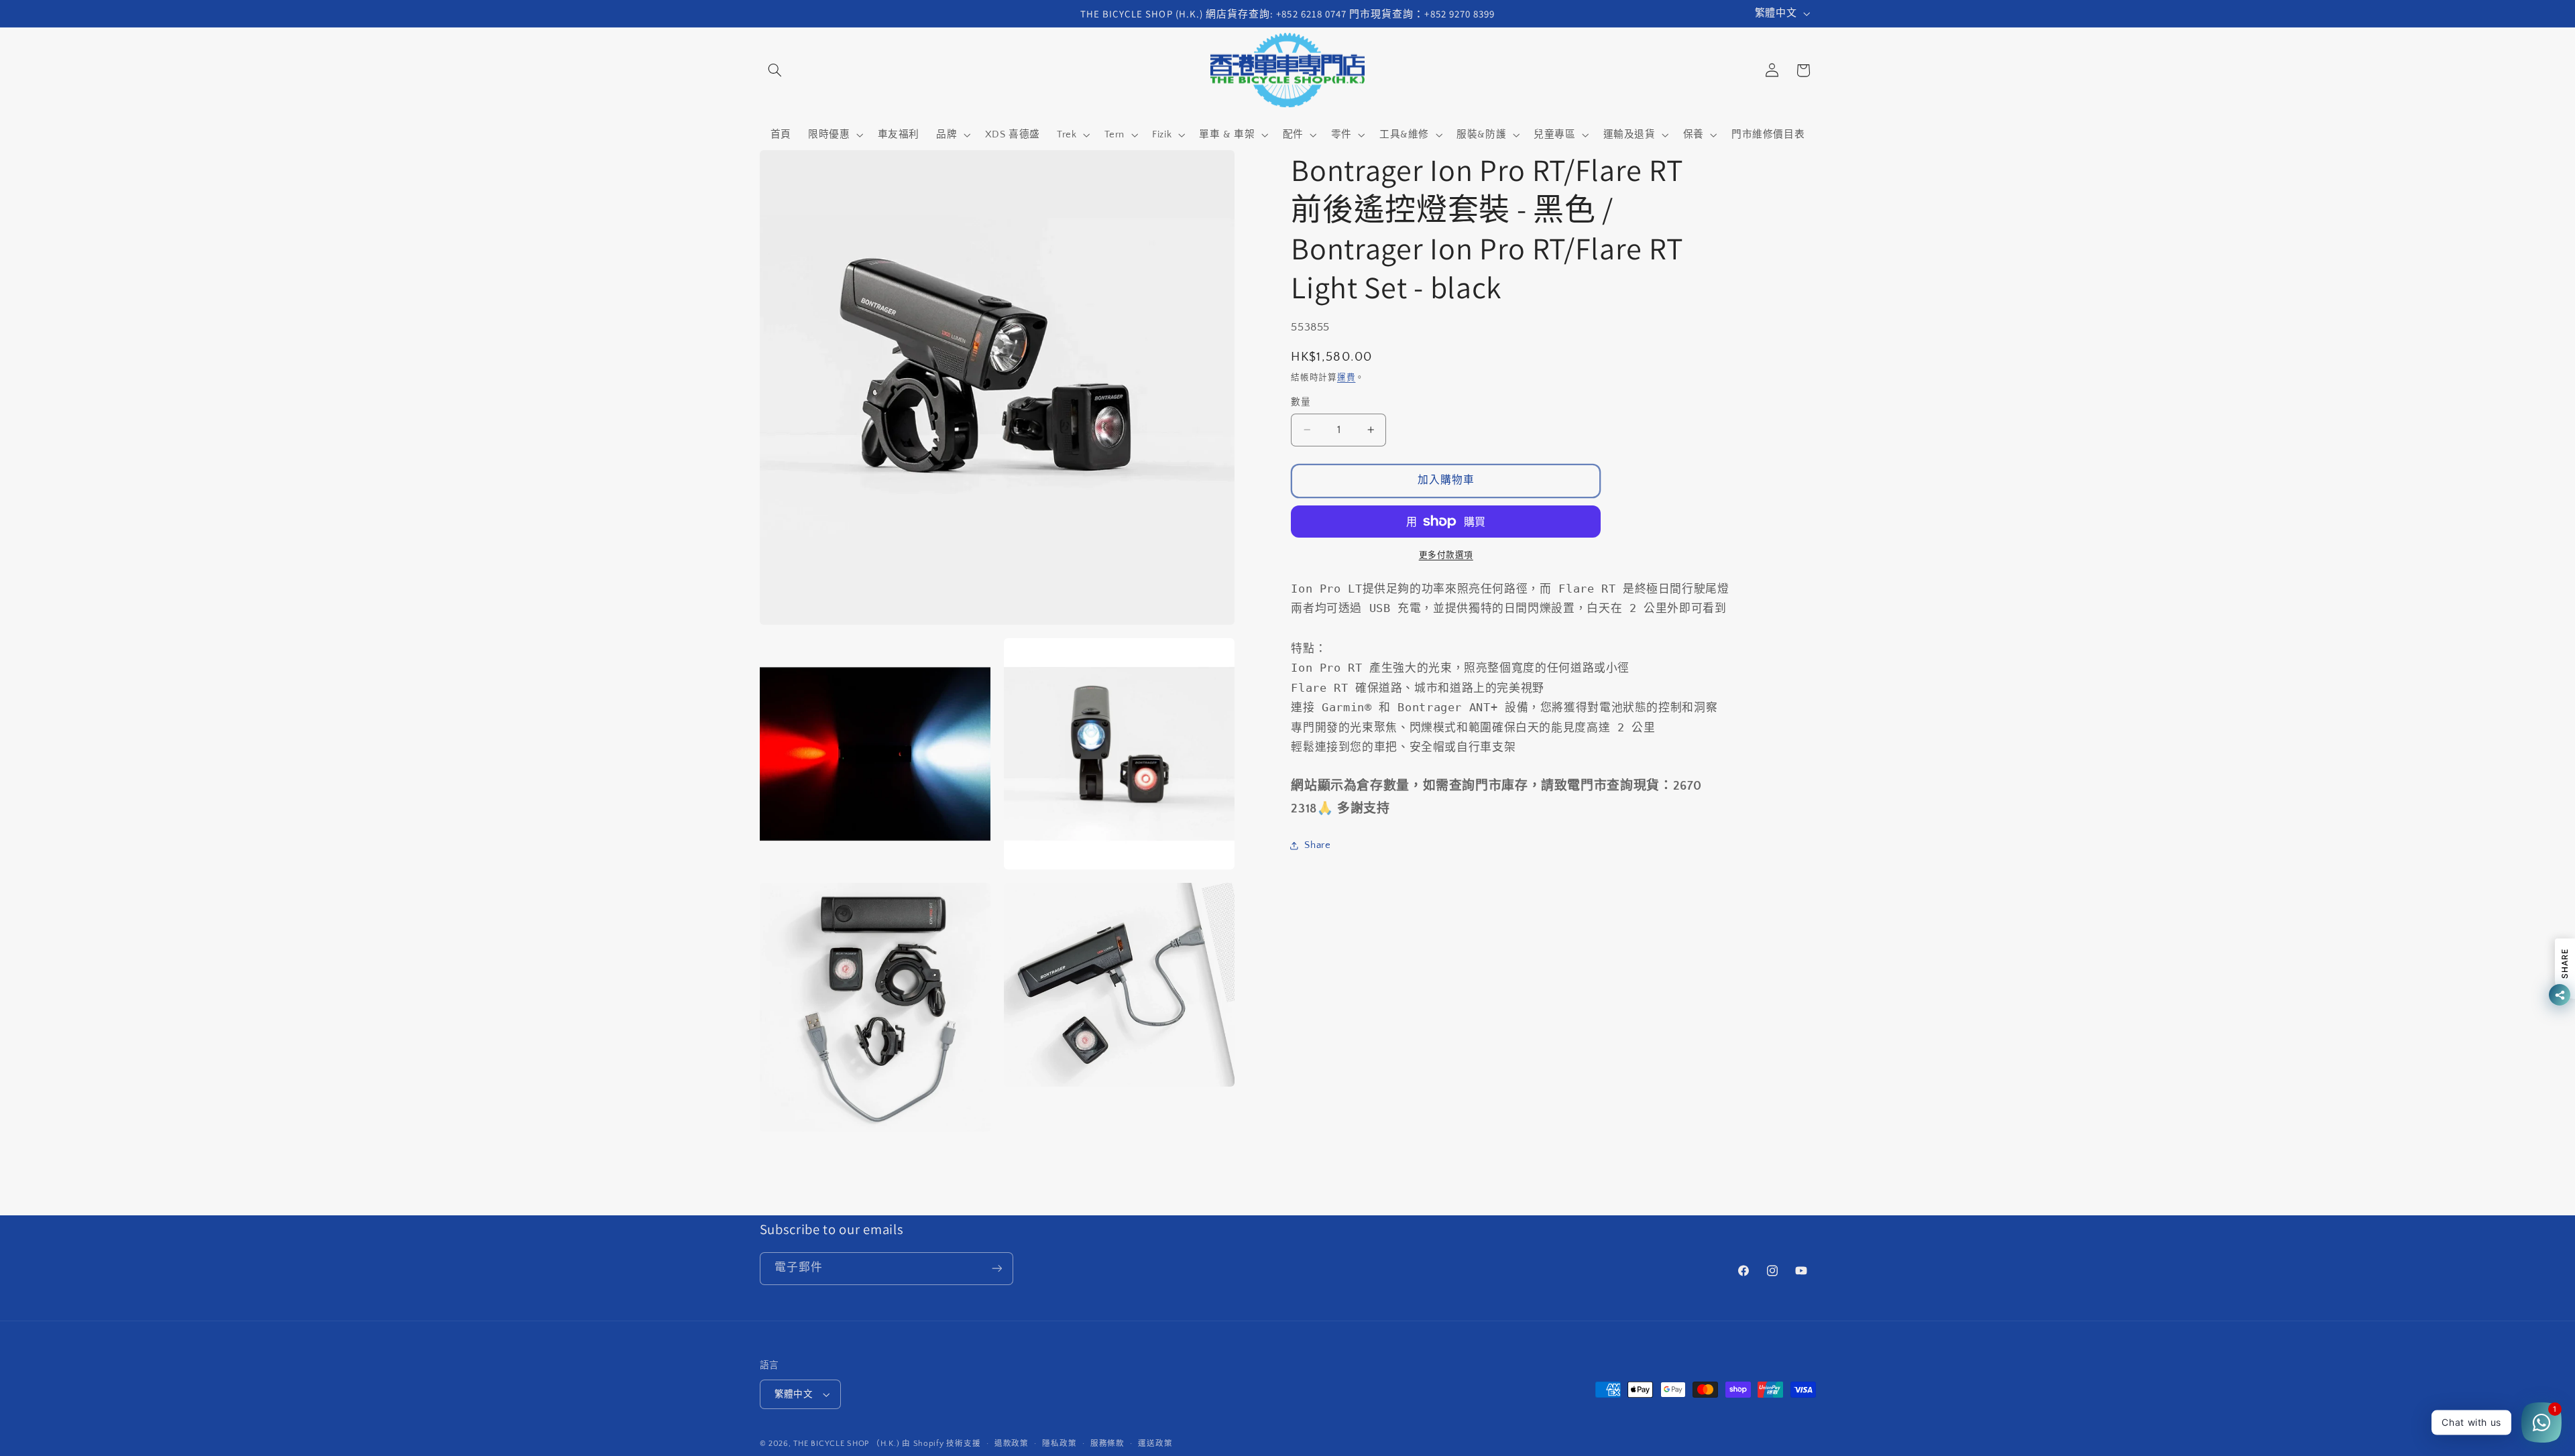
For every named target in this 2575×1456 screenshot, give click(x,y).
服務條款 (1107, 1444)
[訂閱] (996, 1269)
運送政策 (1155, 1444)
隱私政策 (1059, 1444)
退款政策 (1012, 1444)
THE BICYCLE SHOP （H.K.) (848, 1444)
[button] (775, 70)
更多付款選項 (1446, 555)
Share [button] (1317, 845)
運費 (1346, 377)
